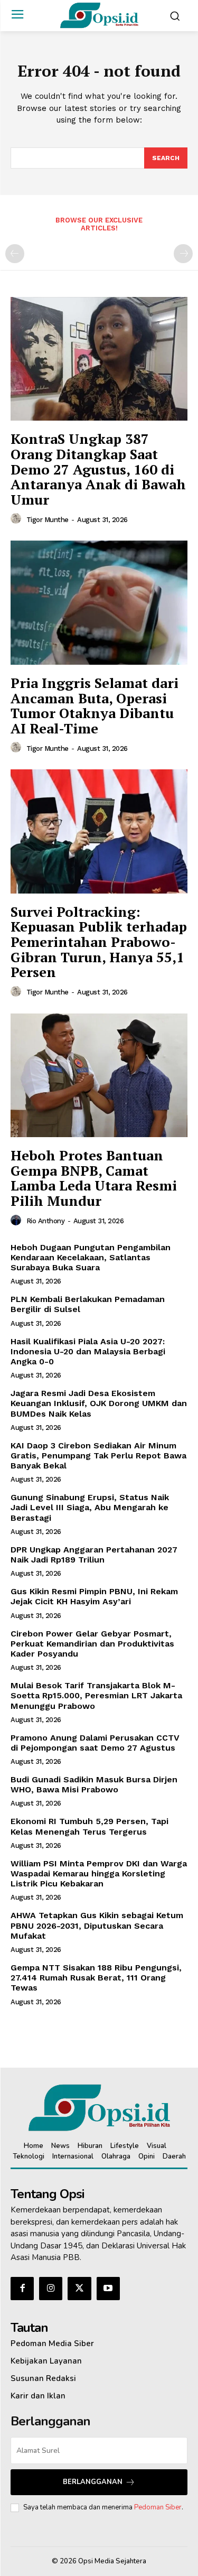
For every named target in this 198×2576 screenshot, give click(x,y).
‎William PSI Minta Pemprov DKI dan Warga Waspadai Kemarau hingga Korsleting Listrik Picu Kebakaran (99, 1873)
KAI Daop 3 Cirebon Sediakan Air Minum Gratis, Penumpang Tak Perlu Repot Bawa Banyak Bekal (98, 1456)
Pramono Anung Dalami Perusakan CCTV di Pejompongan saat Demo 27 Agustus (95, 1743)
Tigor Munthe (48, 520)
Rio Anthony (46, 1221)
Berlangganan (93, 2482)
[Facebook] (22, 2289)
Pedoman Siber (158, 2507)
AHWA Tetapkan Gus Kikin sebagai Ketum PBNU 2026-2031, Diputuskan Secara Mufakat (97, 1925)
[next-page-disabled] (183, 254)
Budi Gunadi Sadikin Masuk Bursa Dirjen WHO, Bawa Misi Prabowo (94, 1784)
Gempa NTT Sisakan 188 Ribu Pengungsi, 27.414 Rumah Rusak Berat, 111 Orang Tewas (96, 1978)
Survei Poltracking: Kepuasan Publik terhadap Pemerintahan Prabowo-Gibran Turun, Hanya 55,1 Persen (99, 942)
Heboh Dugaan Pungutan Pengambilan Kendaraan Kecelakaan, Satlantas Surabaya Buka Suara (91, 1257)
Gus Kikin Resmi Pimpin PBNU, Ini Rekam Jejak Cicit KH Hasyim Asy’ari (94, 1596)
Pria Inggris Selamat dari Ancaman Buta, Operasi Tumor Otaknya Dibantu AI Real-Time (95, 705)
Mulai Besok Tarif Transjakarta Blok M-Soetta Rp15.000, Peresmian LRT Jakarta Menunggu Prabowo (96, 1695)
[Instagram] (51, 2289)
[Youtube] (108, 2289)
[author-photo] (17, 519)
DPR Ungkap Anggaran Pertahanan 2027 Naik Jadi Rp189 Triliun (94, 1555)
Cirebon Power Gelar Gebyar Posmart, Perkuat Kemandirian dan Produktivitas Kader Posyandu (92, 1644)
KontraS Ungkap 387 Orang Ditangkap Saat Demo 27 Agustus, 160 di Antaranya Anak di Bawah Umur (98, 469)
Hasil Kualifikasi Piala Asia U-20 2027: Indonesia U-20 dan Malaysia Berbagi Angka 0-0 (88, 1351)
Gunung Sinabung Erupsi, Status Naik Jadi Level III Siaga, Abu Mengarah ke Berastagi (90, 1507)
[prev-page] (15, 254)
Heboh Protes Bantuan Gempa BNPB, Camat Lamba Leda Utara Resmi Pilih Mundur (94, 1178)
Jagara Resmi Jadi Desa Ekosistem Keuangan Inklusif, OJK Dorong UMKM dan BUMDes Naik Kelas (99, 1403)
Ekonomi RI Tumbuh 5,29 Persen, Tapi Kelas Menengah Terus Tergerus (89, 1826)
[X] (79, 2289)
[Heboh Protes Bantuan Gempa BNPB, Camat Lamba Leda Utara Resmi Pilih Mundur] (99, 1076)
